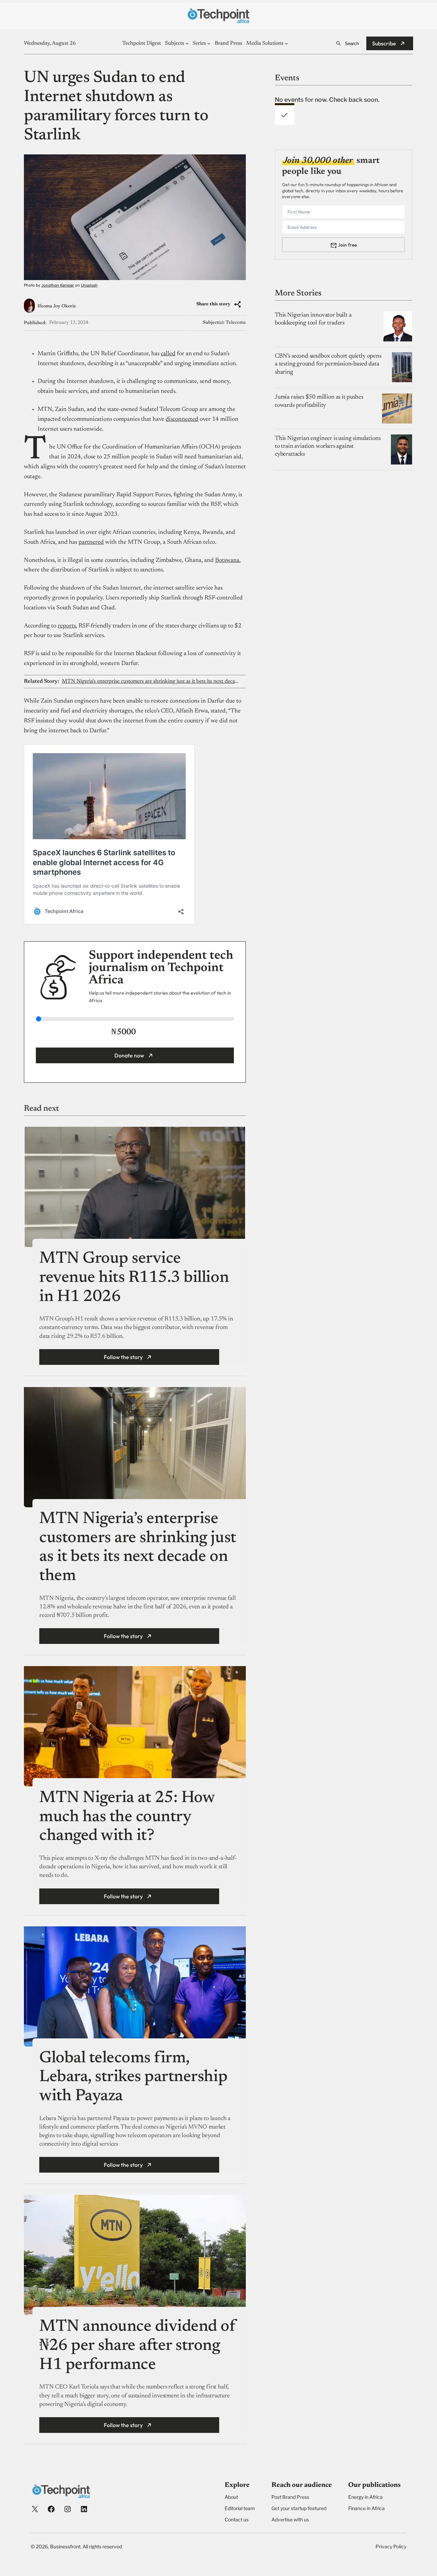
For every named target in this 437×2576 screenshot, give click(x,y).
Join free (347, 245)
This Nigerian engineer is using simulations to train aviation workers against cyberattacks (328, 446)
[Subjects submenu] (187, 43)
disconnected (182, 419)
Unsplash (89, 285)
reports (67, 626)
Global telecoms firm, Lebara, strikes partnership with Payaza (133, 2078)
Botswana (227, 560)
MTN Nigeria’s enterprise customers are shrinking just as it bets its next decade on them (151, 681)
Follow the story (123, 1357)
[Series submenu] (209, 43)
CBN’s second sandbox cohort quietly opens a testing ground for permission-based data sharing (328, 364)
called (168, 354)
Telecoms (236, 323)
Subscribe (384, 43)
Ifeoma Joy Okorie (57, 306)
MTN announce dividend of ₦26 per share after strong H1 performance (137, 2346)
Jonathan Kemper (58, 285)
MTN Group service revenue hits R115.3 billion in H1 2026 (134, 1278)
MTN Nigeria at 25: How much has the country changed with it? (127, 1817)
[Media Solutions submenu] (286, 43)
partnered (91, 542)
